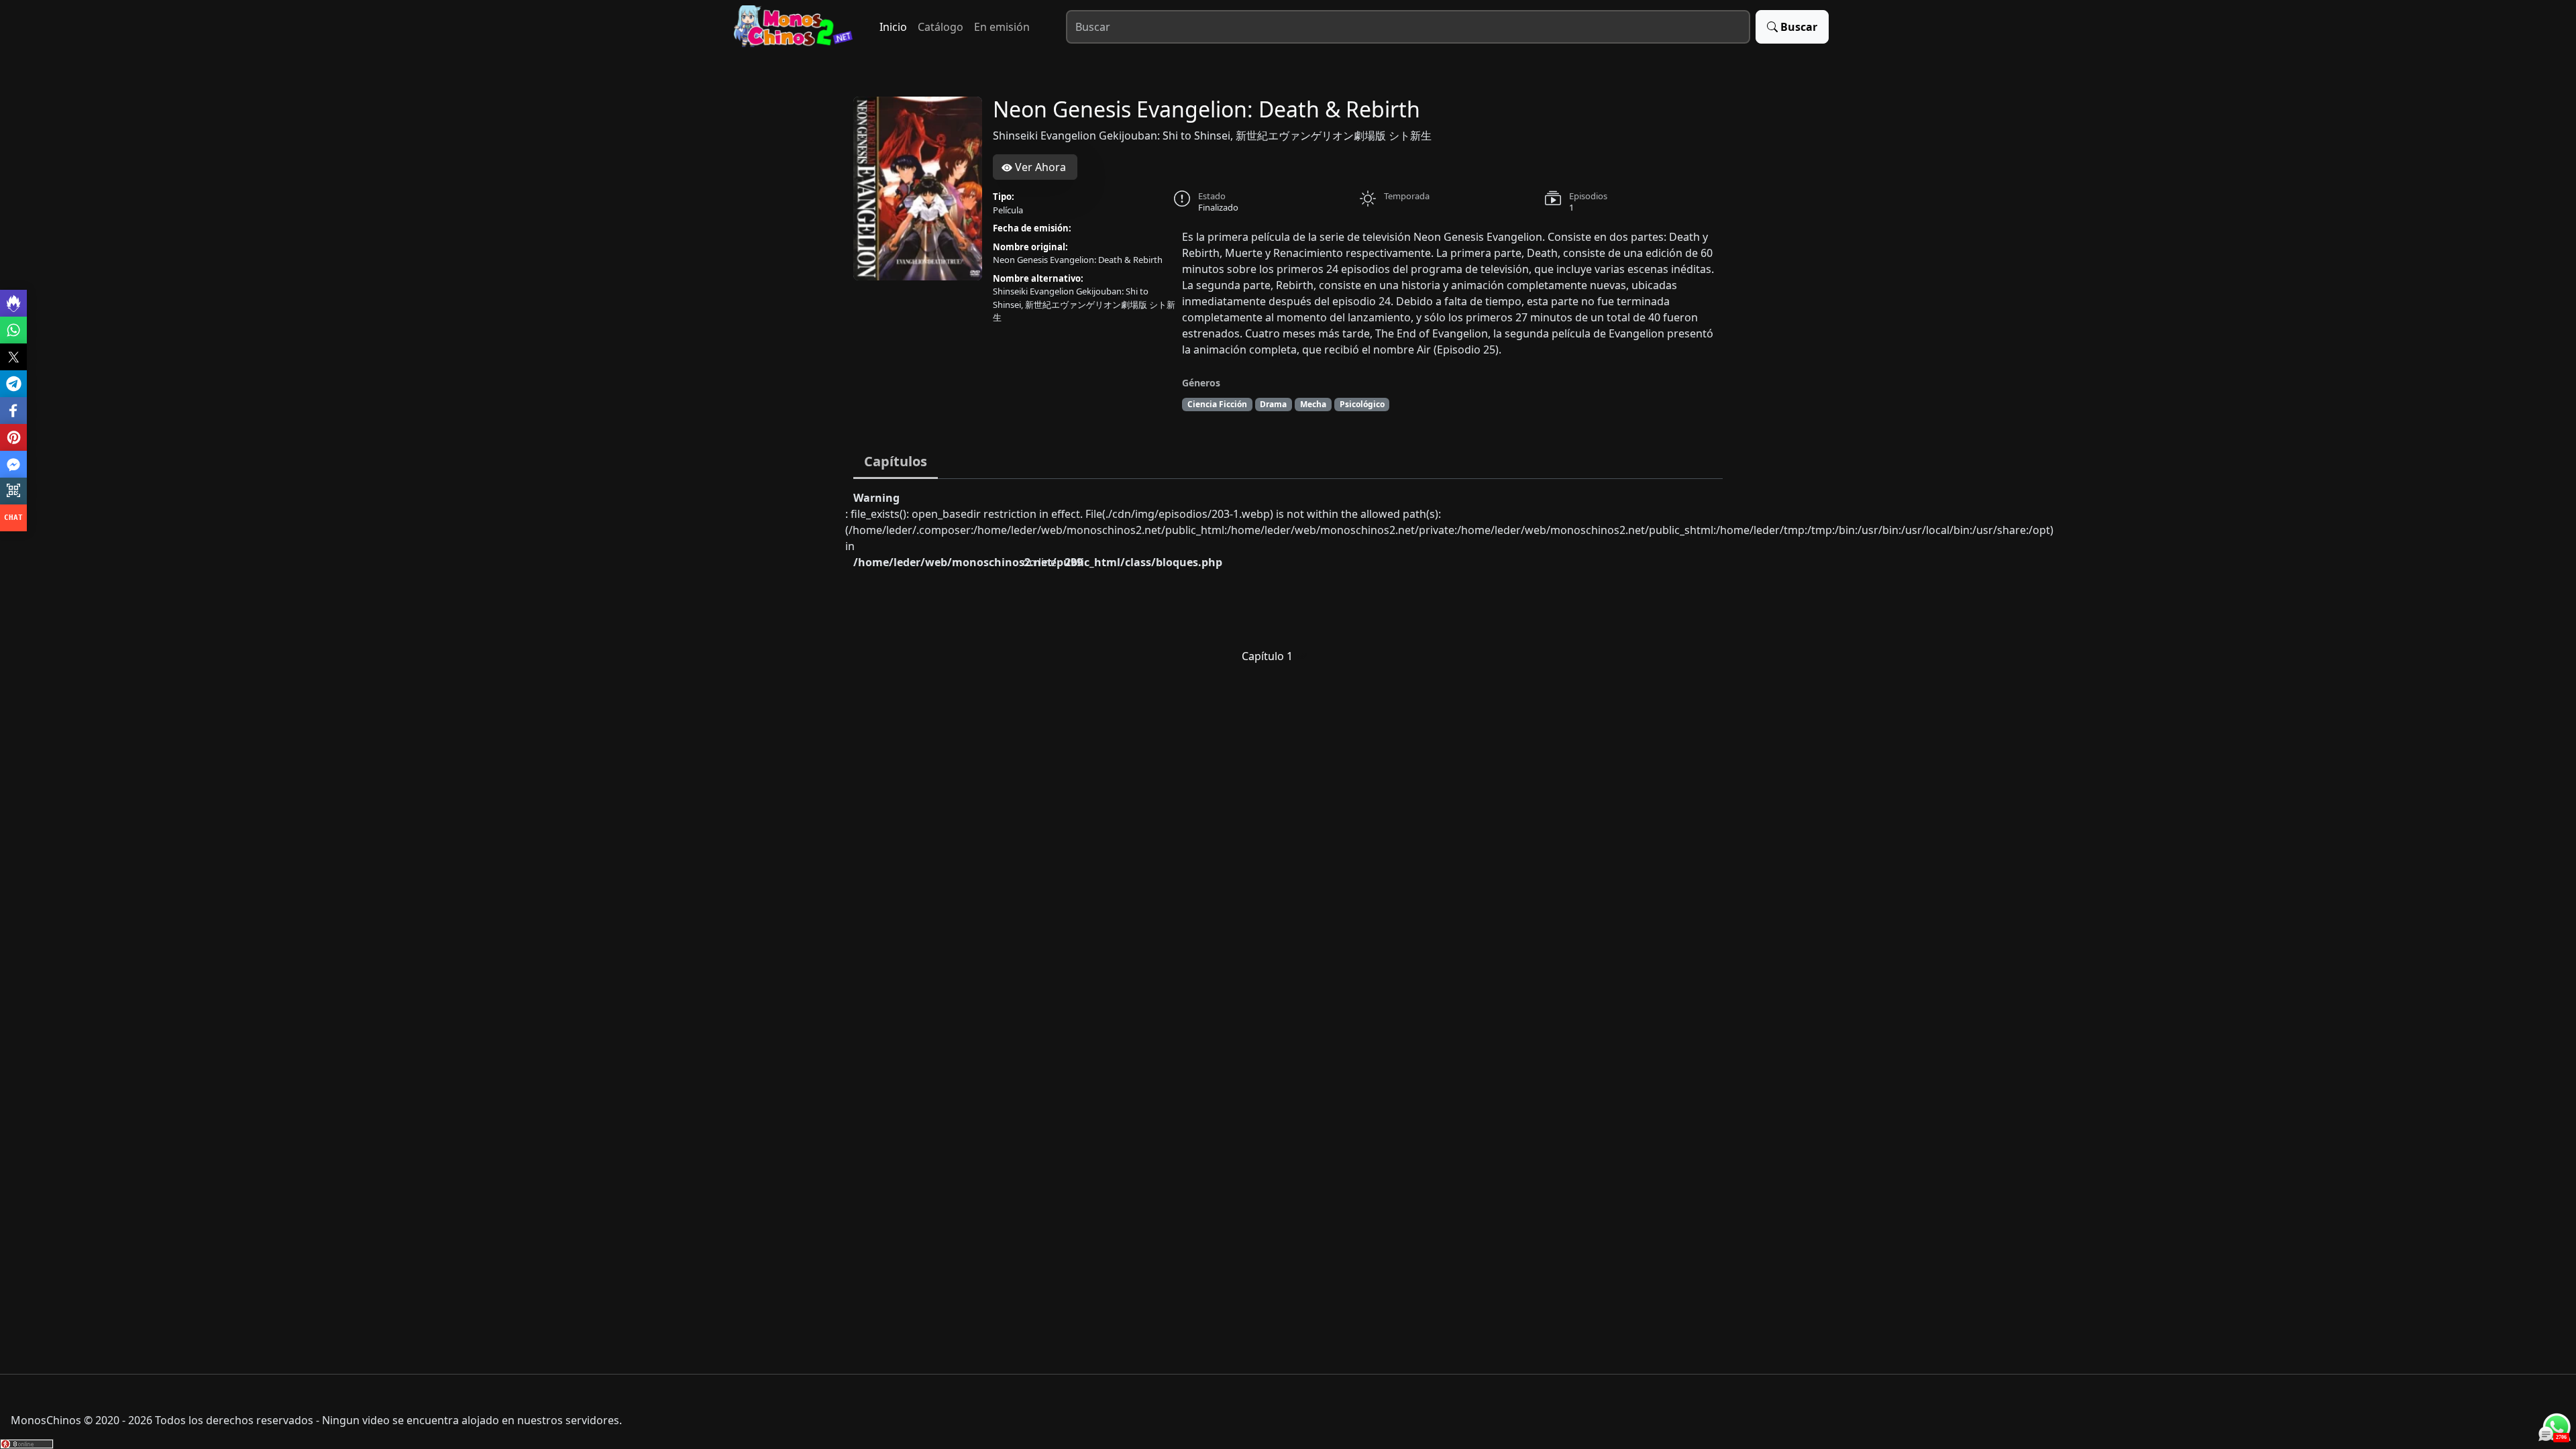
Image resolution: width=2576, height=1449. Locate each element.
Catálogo (941, 27)
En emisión (1002, 27)
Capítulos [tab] (896, 461)
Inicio (893, 27)
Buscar (1799, 27)
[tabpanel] (1288, 583)
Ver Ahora (1039, 167)
